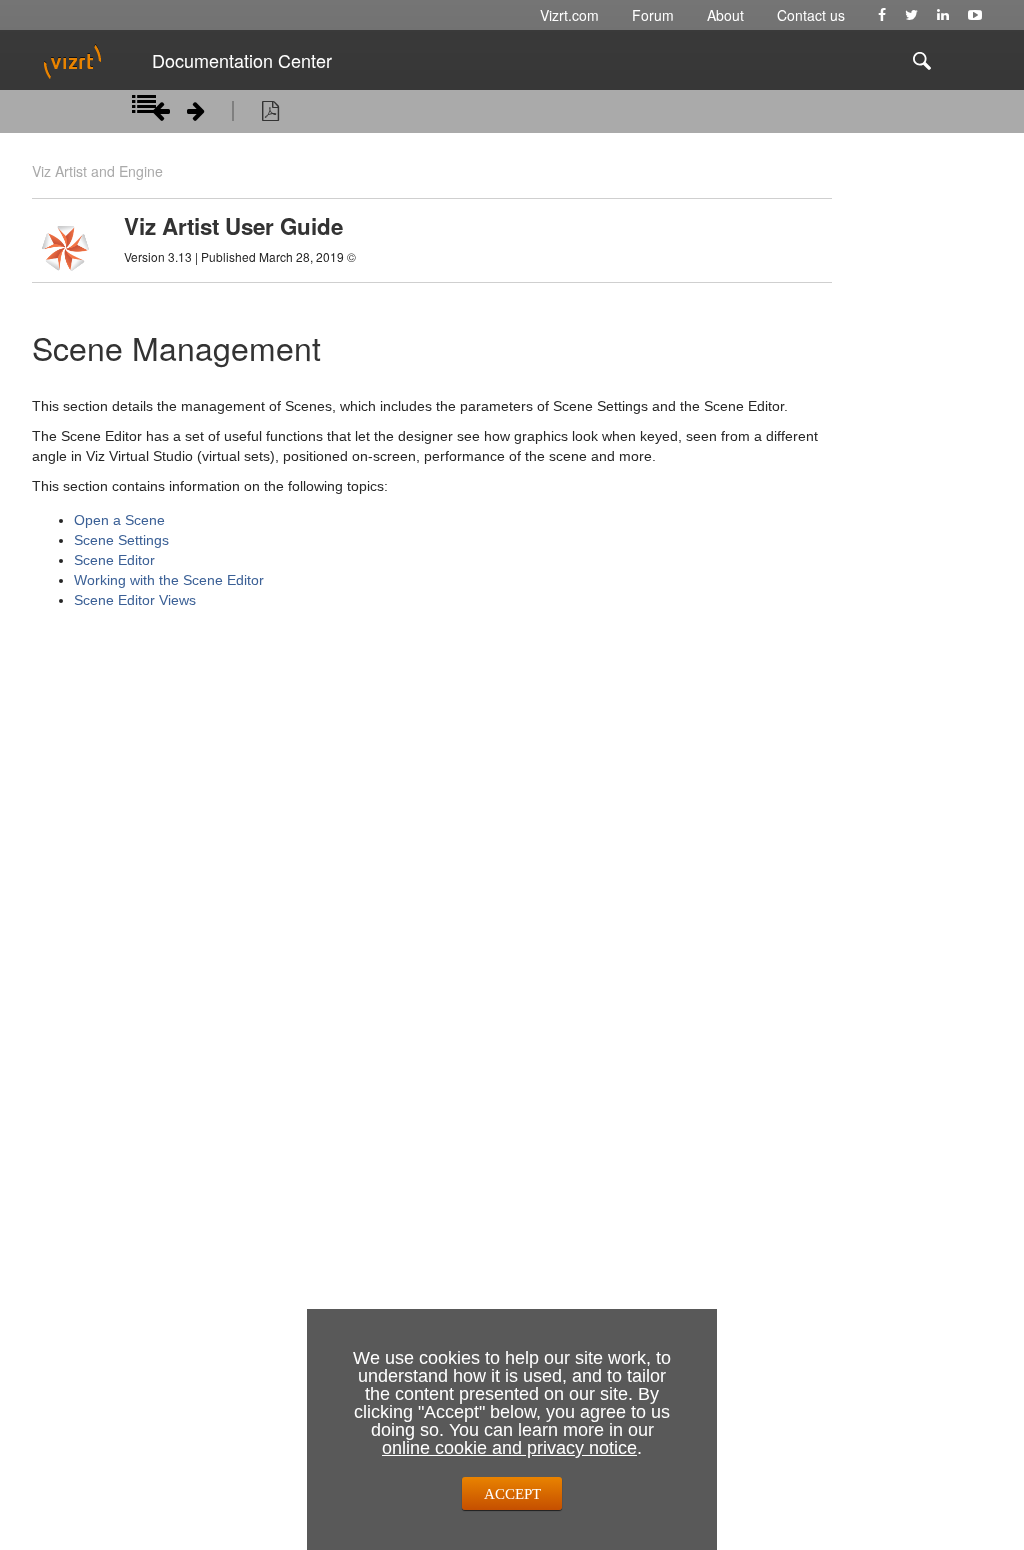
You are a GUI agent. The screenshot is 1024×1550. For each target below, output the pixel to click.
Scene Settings (121, 540)
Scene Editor (114, 560)
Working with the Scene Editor (169, 580)
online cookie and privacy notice (509, 1448)
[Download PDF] (270, 114)
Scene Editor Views (135, 600)
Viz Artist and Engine (97, 171)
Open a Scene (119, 520)
